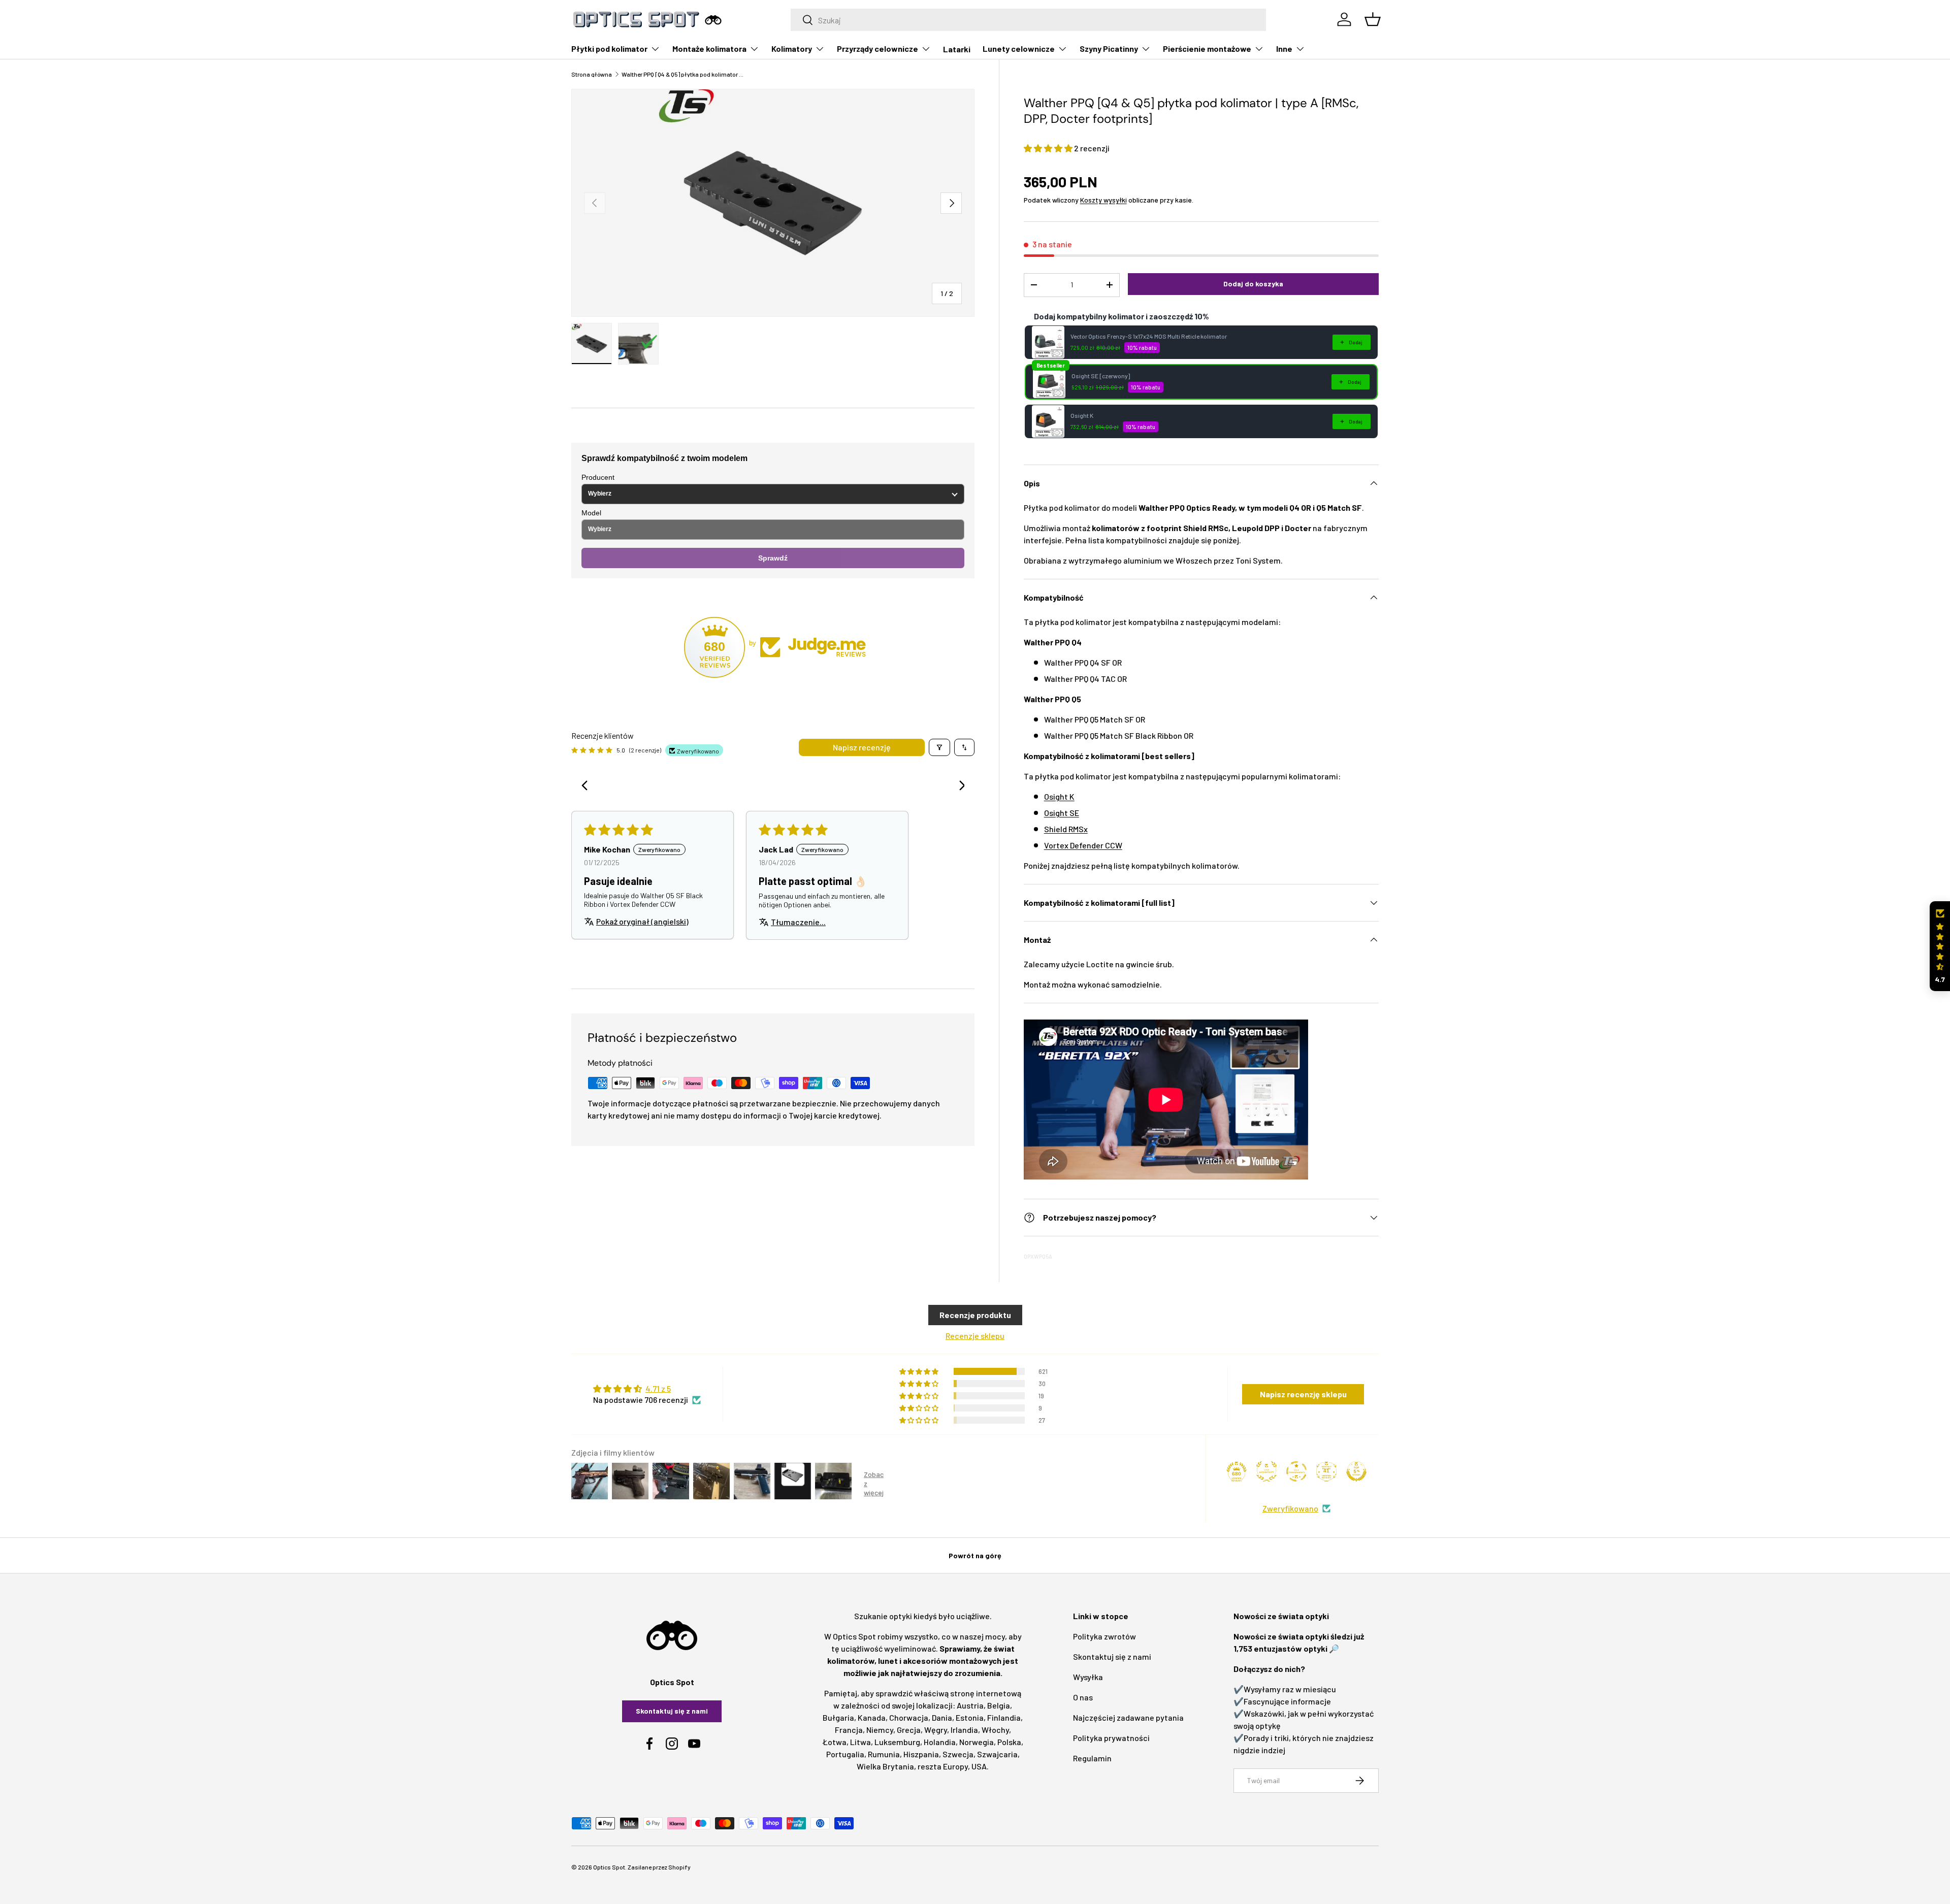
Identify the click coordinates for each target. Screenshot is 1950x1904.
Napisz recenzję (862, 747)
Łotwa (835, 1742)
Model (591, 513)
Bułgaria (838, 1717)
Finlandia (1004, 1717)
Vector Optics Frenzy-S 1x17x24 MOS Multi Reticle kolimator (1149, 336)
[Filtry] (939, 747)
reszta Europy (943, 1766)
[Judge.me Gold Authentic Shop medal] (1266, 1471)
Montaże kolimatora (709, 48)
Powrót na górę (975, 1555)
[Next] (958, 786)
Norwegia (977, 1742)
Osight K (1082, 415)
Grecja (909, 1730)
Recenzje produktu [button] (975, 1315)
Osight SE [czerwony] (1101, 376)
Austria (970, 1705)
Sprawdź (773, 558)
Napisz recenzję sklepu (1303, 1394)
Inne (1284, 48)
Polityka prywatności (1111, 1738)
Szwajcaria (997, 1754)
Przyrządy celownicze (877, 48)
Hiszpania (921, 1754)
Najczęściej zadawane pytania (1128, 1717)
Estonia (970, 1717)
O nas (1083, 1697)
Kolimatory (792, 48)
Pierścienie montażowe (1207, 48)
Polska (1009, 1742)
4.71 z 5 (658, 1388)
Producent (598, 477)
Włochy (995, 1730)
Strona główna (592, 74)
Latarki (957, 49)
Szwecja (958, 1754)
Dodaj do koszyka (1253, 284)
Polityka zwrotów (1104, 1636)
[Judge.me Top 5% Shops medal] (1356, 1471)
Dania (942, 1717)
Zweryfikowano (1290, 1508)
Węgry (936, 1730)
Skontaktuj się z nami (672, 1711)
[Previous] (588, 786)
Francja (849, 1730)
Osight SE (1062, 813)
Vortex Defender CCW (1083, 845)
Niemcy (880, 1730)
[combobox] (1029, 20)
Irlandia (964, 1730)
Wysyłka (1088, 1677)
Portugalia (845, 1754)
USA (979, 1766)
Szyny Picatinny (1109, 48)
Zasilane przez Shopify (659, 1867)
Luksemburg (897, 1742)
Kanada (872, 1717)
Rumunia (884, 1754)
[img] (647, 1389)
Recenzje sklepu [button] (975, 1336)
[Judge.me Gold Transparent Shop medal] (1296, 1471)
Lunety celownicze (1019, 48)
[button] (1049, 148)
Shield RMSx (1066, 829)
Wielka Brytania (885, 1766)
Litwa (860, 1742)
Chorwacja (909, 1717)
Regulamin (1092, 1758)
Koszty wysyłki (1103, 200)
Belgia (999, 1705)
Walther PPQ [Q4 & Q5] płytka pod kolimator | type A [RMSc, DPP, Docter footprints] (682, 74)
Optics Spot (609, 1867)
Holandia (940, 1742)
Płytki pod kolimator (609, 48)
